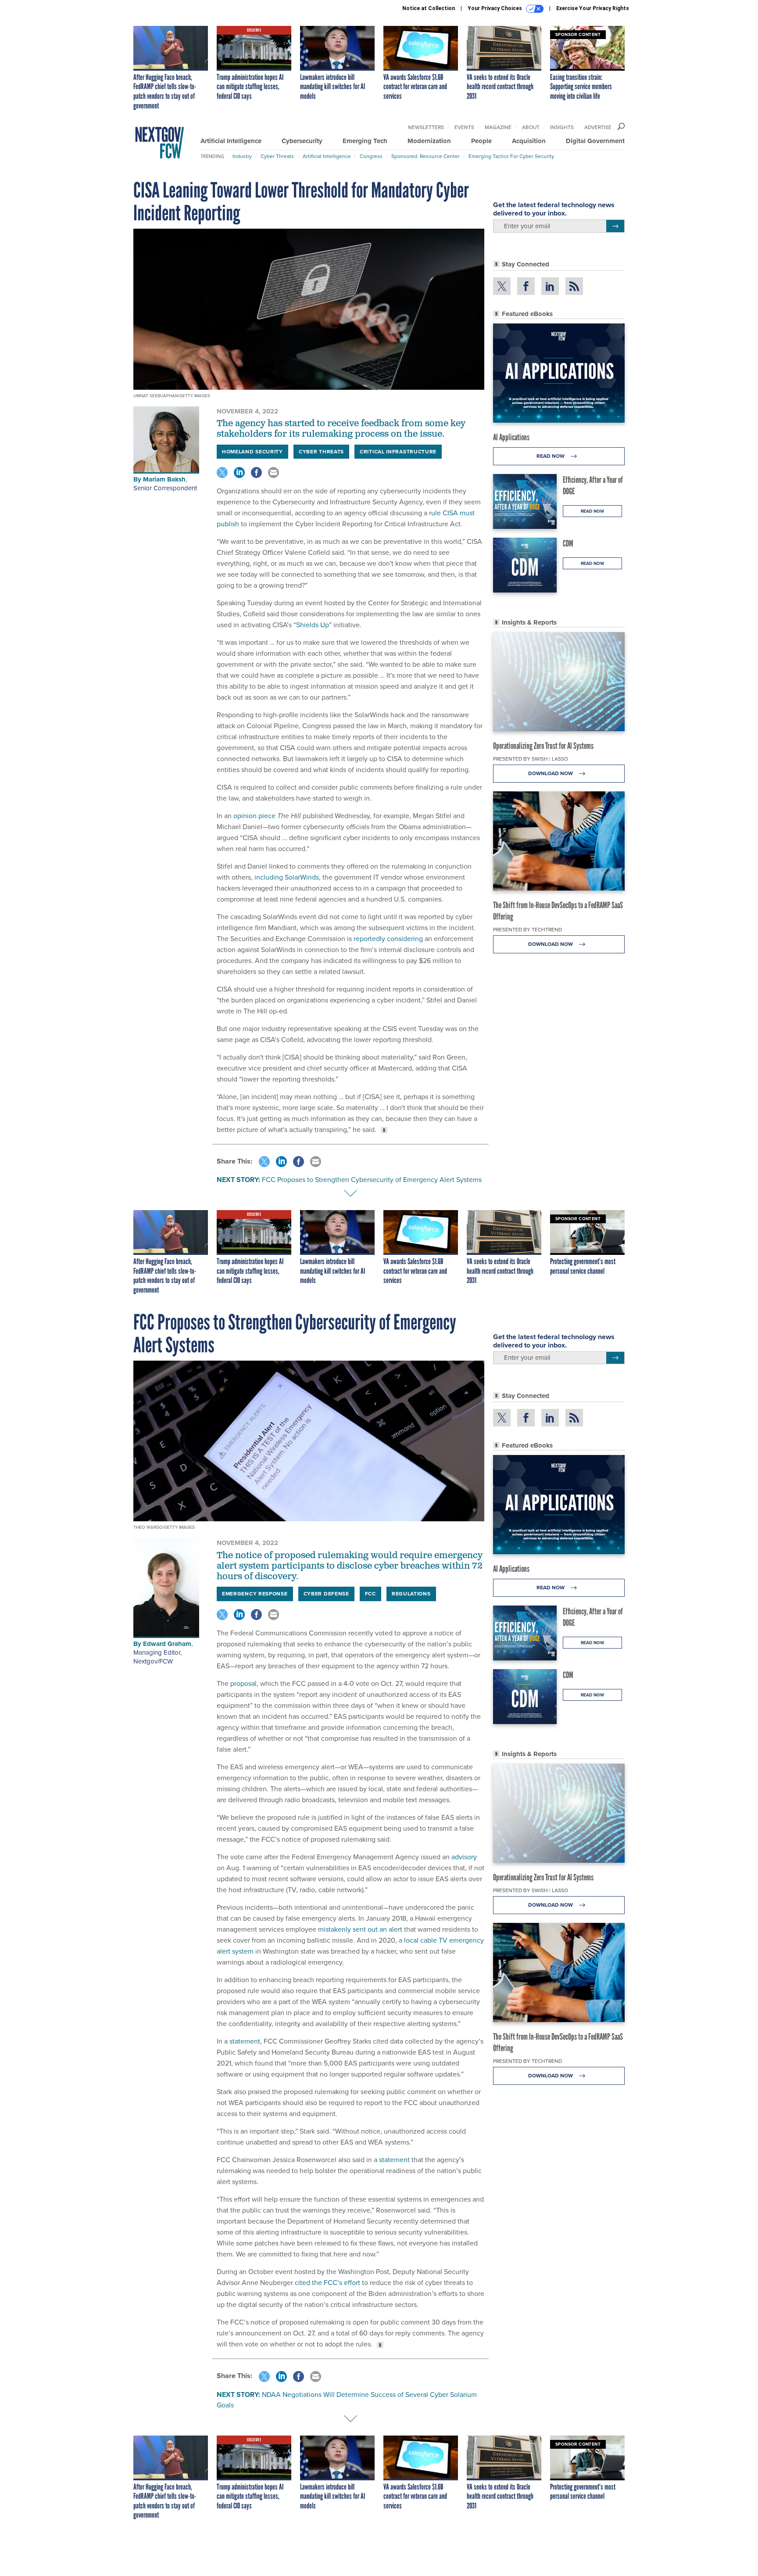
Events (464, 127)
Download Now (551, 773)
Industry (242, 156)
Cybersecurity (302, 141)
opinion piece (254, 816)
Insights (562, 127)
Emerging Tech (365, 141)
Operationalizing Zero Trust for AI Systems (543, 746)
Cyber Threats (277, 156)
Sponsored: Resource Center (425, 156)
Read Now (551, 456)
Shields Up (313, 625)
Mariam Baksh (164, 479)
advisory (464, 1857)
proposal (243, 1683)
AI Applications (511, 437)
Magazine (498, 127)
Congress (371, 156)
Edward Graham (167, 1644)
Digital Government (595, 141)
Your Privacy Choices (495, 8)
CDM (568, 543)
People (481, 141)
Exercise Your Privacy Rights (593, 8)
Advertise (598, 127)
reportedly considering (388, 939)
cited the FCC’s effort (327, 2283)
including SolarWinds (287, 877)
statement (245, 2041)
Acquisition (529, 141)
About (531, 127)
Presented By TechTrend (527, 930)
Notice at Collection (429, 8)
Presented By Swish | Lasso (531, 759)
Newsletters (426, 127)
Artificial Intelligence (231, 141)
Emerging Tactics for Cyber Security (511, 156)
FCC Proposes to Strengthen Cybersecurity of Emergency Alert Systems (372, 1180)
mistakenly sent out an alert (360, 1929)
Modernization (429, 141)
